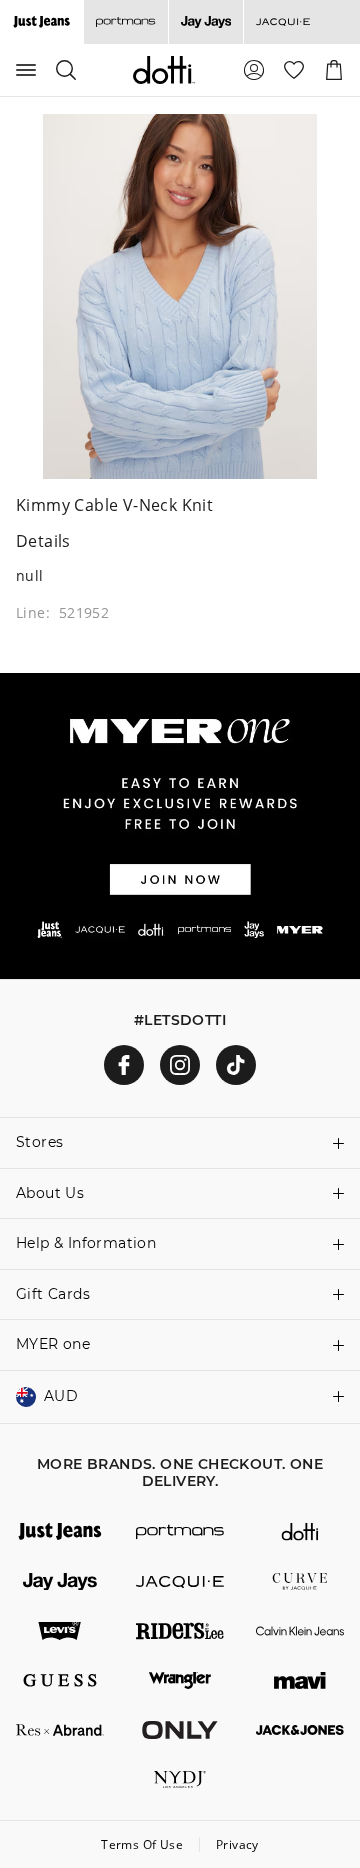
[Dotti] (300, 1532)
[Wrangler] (180, 1681)
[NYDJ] (180, 1780)
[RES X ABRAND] (60, 1730)
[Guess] (60, 1681)
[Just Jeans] (60, 1532)
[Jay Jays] (205, 22)
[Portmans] (125, 22)
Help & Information (86, 1243)
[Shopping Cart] (334, 70)
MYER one (53, 1344)
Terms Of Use (142, 1844)
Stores (39, 1142)
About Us (50, 1193)
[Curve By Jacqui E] (300, 1582)
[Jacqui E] (282, 22)
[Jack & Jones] (300, 1730)
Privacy (237, 1844)
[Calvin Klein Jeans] (300, 1631)
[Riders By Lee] (180, 1631)
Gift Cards (53, 1294)
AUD (61, 1396)
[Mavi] (300, 1681)
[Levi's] (60, 1631)
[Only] (180, 1730)
